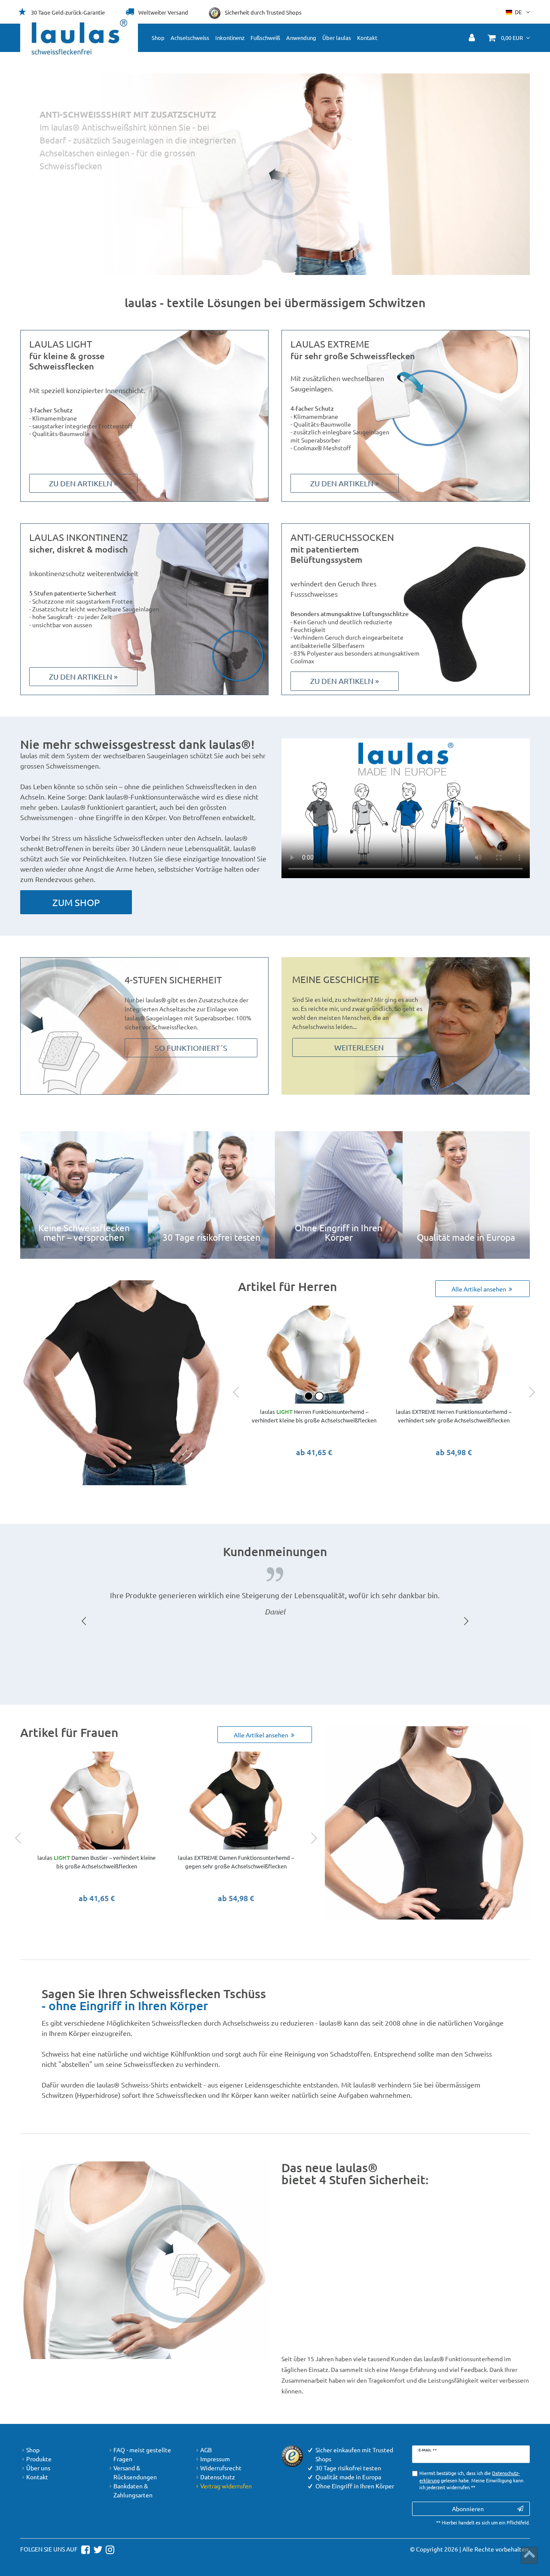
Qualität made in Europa (466, 1195)
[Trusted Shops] (292, 2455)
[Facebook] (84, 2549)
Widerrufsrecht (221, 2468)
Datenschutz (218, 2477)
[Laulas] (79, 37)
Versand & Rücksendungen (135, 2472)
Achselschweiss (190, 38)
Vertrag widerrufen (226, 2486)
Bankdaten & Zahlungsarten (133, 2490)
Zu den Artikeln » (83, 483)
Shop (158, 38)
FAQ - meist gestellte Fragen (142, 2454)
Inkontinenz (230, 38)
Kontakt (367, 38)
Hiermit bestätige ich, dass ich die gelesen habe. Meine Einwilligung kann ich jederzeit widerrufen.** (471, 2480)
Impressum (215, 2459)
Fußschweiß (265, 38)
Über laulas (337, 38)
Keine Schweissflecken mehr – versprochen (84, 1195)
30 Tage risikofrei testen (212, 1195)
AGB (206, 2450)
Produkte (39, 2459)
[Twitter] (97, 2549)
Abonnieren (468, 2509)
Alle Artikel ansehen (480, 1289)
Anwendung (301, 38)
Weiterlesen (359, 1047)
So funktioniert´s (191, 1048)
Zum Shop (420, 199)
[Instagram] (109, 2549)
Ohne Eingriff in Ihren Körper (339, 1195)
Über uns (38, 2468)
